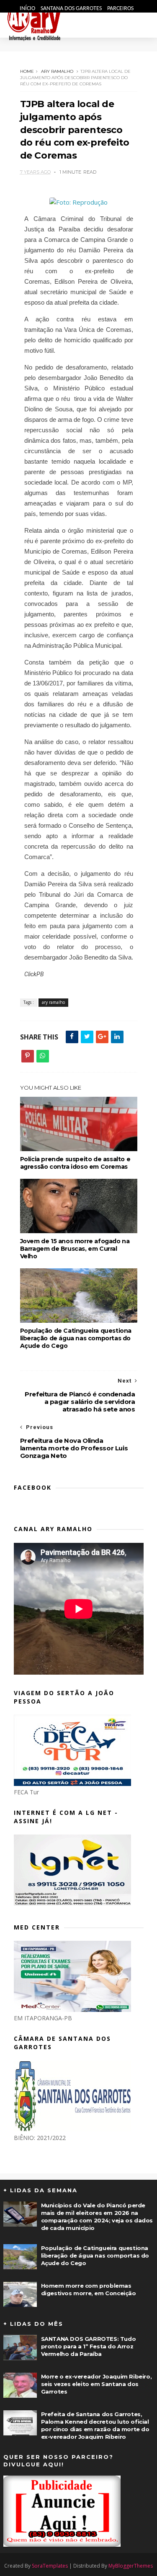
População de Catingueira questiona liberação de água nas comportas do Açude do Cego (76, 1338)
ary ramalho (57, 71)
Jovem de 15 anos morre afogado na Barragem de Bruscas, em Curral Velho (75, 1249)
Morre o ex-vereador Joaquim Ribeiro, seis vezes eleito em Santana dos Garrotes (97, 2384)
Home (27, 71)
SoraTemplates (50, 2566)
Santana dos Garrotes (72, 9)
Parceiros (120, 9)
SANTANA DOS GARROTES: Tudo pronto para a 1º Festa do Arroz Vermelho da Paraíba (89, 2346)
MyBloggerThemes (131, 2566)
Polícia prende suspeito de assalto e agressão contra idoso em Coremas (75, 1163)
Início (28, 9)
